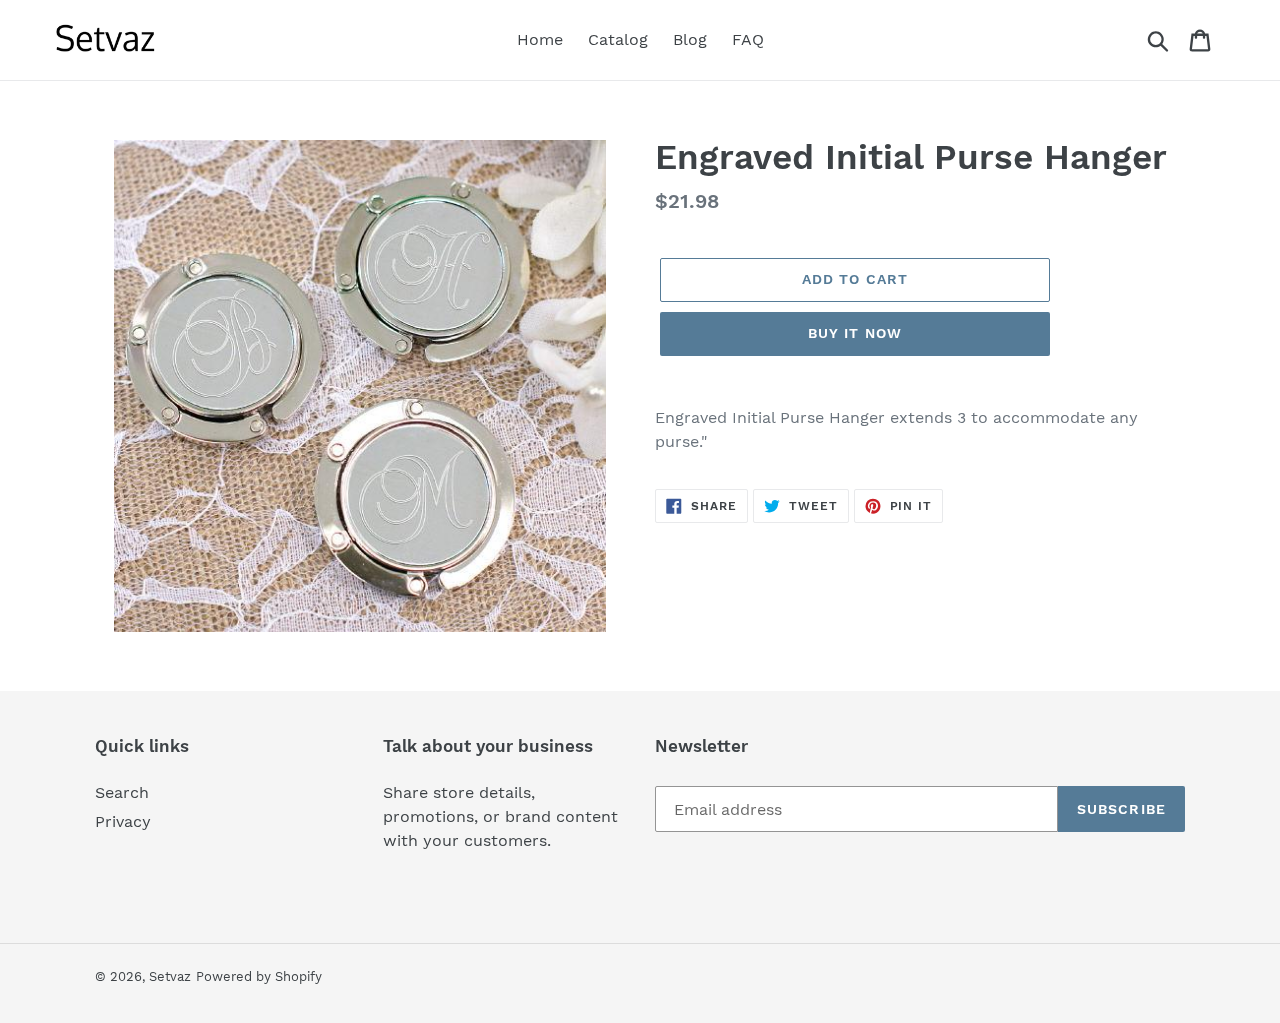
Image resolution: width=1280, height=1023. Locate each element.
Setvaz (170, 976)
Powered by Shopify (259, 976)
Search (122, 792)
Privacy (123, 821)
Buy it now (855, 333)
